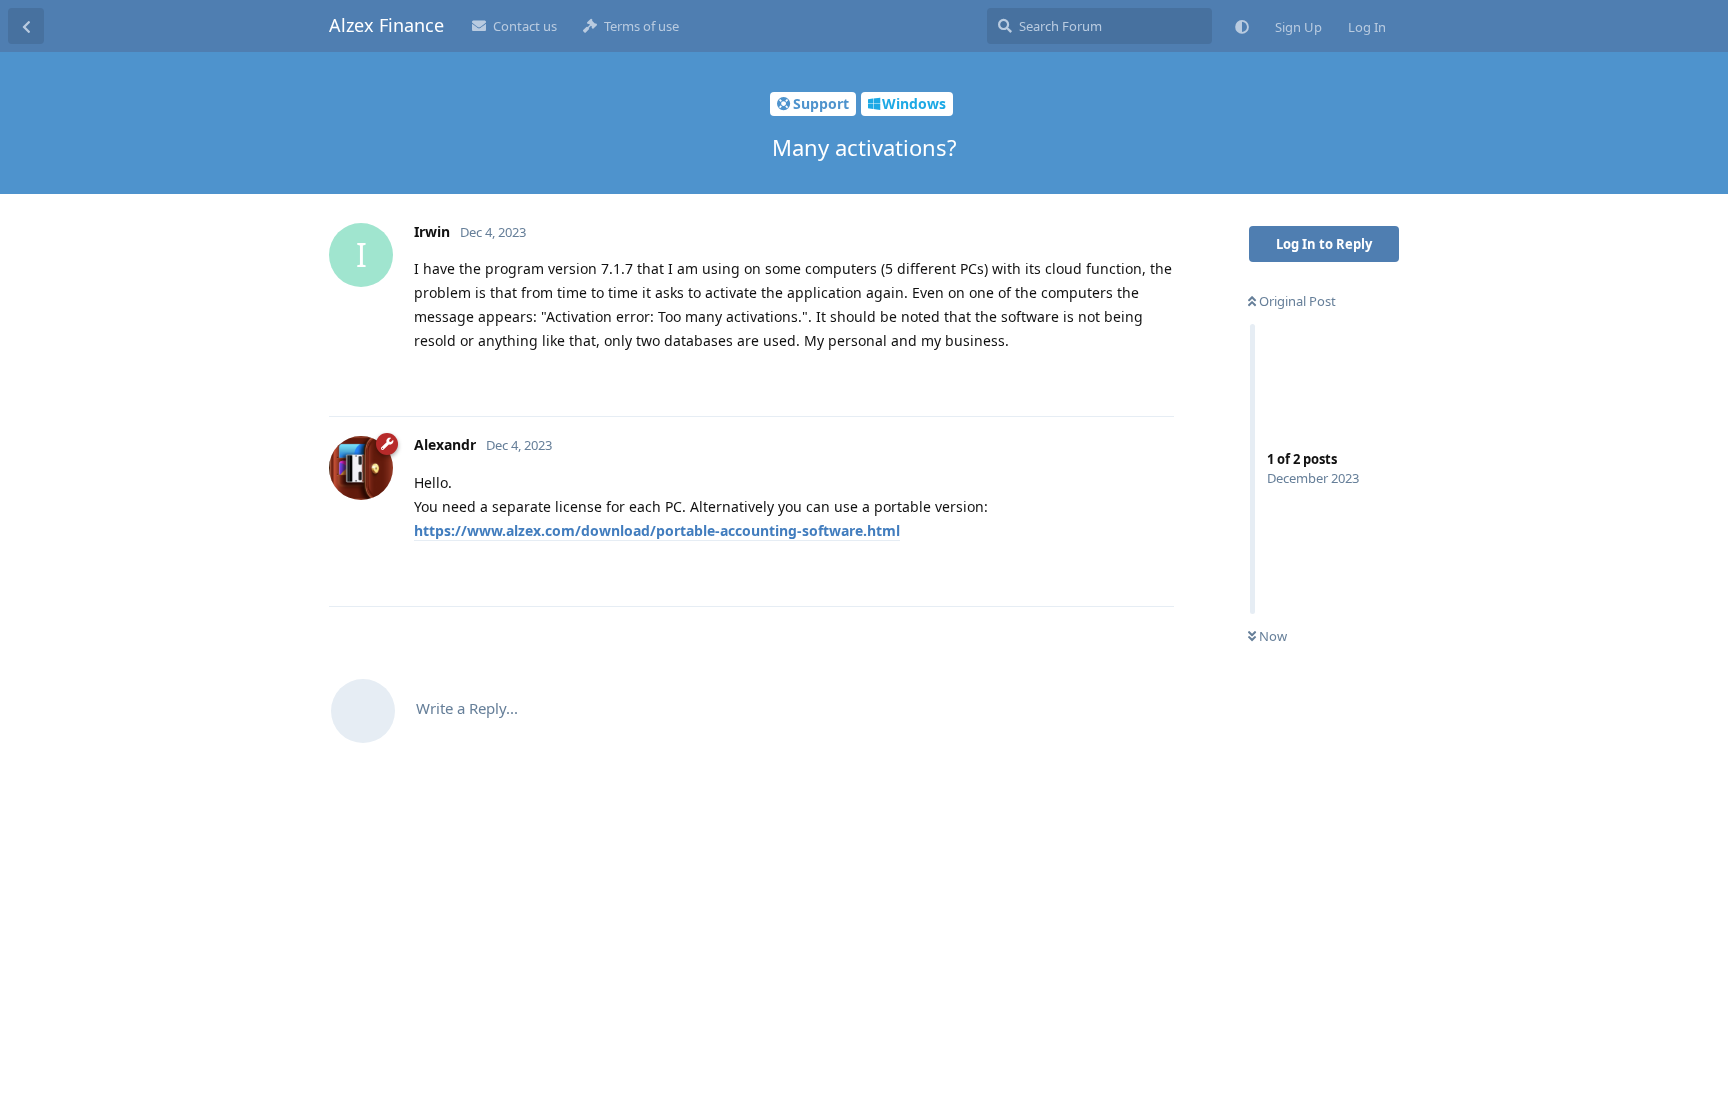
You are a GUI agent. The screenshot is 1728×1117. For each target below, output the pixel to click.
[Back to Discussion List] (26, 26)
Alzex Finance (386, 25)
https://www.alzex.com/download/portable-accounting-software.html (657, 530)
